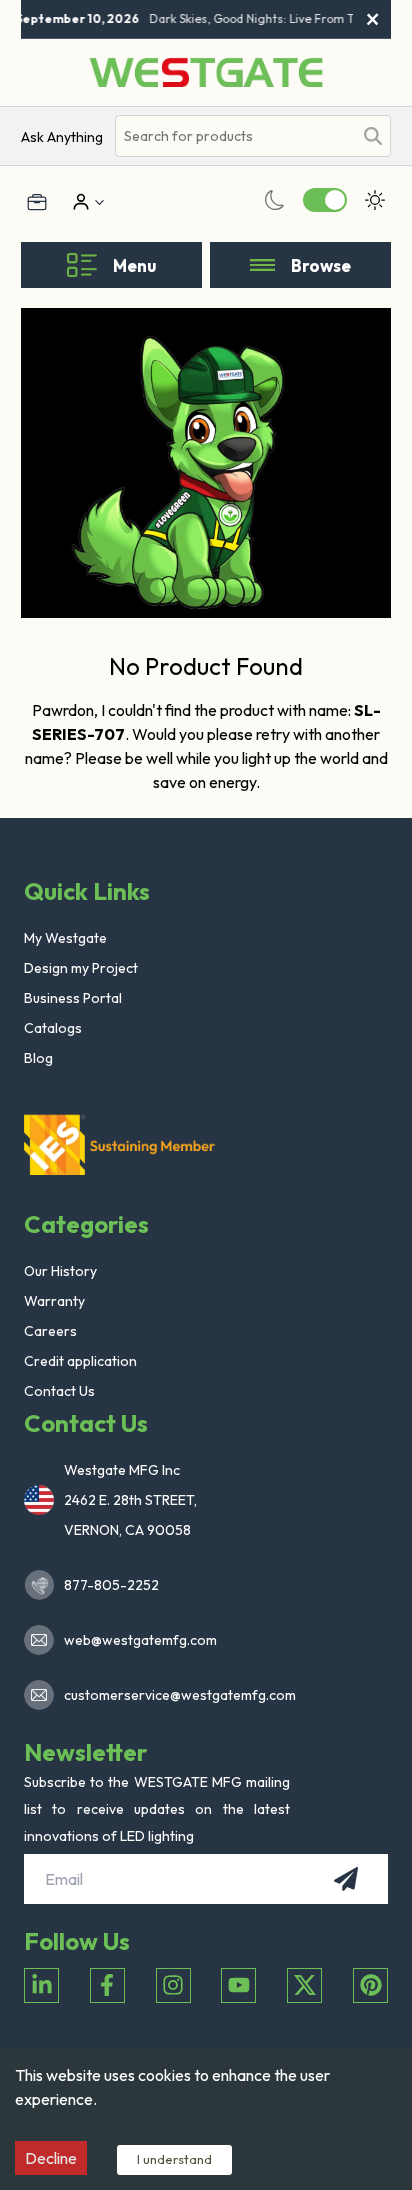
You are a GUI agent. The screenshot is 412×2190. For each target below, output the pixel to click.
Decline (51, 2158)
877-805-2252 (111, 1585)
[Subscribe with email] (346, 1879)
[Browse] (262, 265)
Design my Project (81, 968)
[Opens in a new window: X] (304, 1985)
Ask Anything (62, 137)
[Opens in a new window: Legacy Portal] (37, 202)
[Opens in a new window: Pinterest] (370, 1985)
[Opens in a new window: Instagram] (173, 1985)
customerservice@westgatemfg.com (174, 1695)
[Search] (373, 136)
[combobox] (234, 136)
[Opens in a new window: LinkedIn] (41, 1985)
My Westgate (65, 938)
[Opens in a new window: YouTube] (238, 1985)
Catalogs (53, 1028)
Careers (50, 1331)
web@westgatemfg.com (140, 1640)
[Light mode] (375, 200)
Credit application (80, 1361)
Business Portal (73, 998)
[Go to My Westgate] (79, 202)
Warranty (54, 1301)
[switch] (325, 200)
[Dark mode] (275, 200)
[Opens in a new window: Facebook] (107, 1985)
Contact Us (59, 1391)
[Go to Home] (206, 72)
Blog (38, 1058)
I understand (174, 2159)
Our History (60, 1271)
